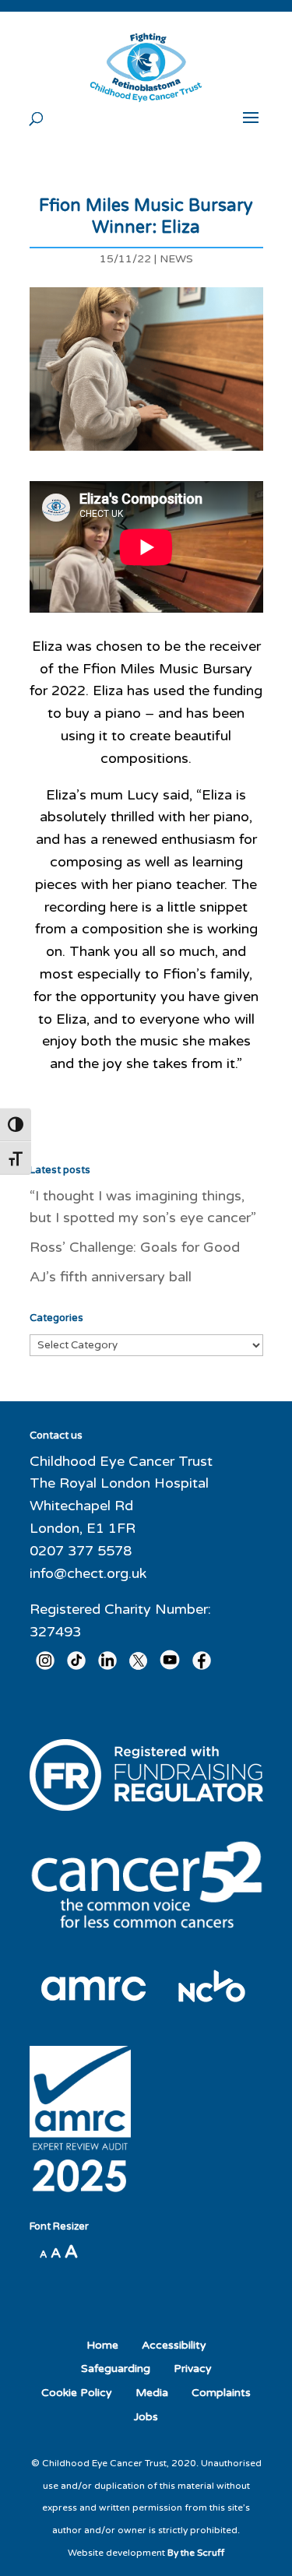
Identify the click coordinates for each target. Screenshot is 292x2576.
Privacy (193, 2369)
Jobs (146, 2417)
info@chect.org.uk (88, 1573)
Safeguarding (116, 2369)
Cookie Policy (77, 2393)
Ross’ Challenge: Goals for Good (135, 1247)
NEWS (176, 259)
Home (102, 2345)
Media (152, 2393)
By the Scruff (196, 2553)
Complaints (221, 2393)
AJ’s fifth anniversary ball (111, 1277)
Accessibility (174, 2345)
